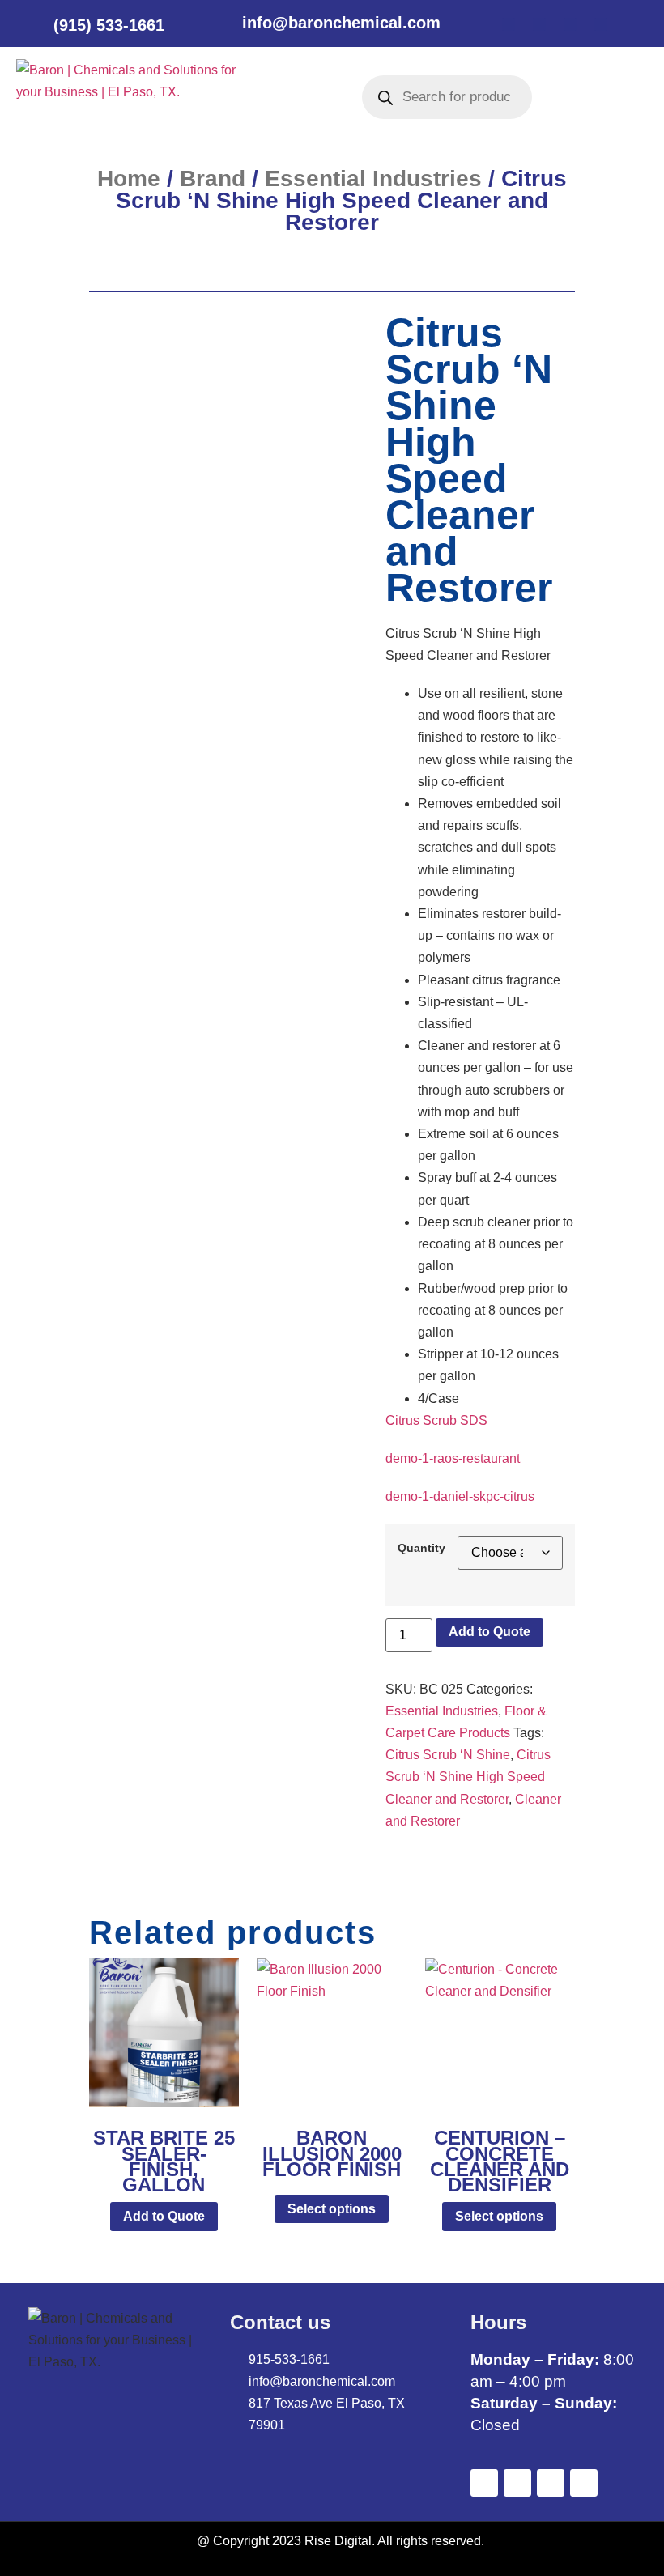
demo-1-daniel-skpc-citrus (460, 1496)
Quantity (421, 1548)
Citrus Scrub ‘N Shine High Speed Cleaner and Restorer (468, 1777)
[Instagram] (601, 24)
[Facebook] (509, 24)
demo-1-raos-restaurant (453, 1458)
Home (129, 179)
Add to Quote (489, 1632)
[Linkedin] (570, 24)
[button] (289, 97)
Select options (332, 2209)
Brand (213, 179)
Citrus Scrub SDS (436, 1420)
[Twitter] (539, 24)
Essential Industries (373, 179)
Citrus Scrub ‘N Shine (448, 1755)
